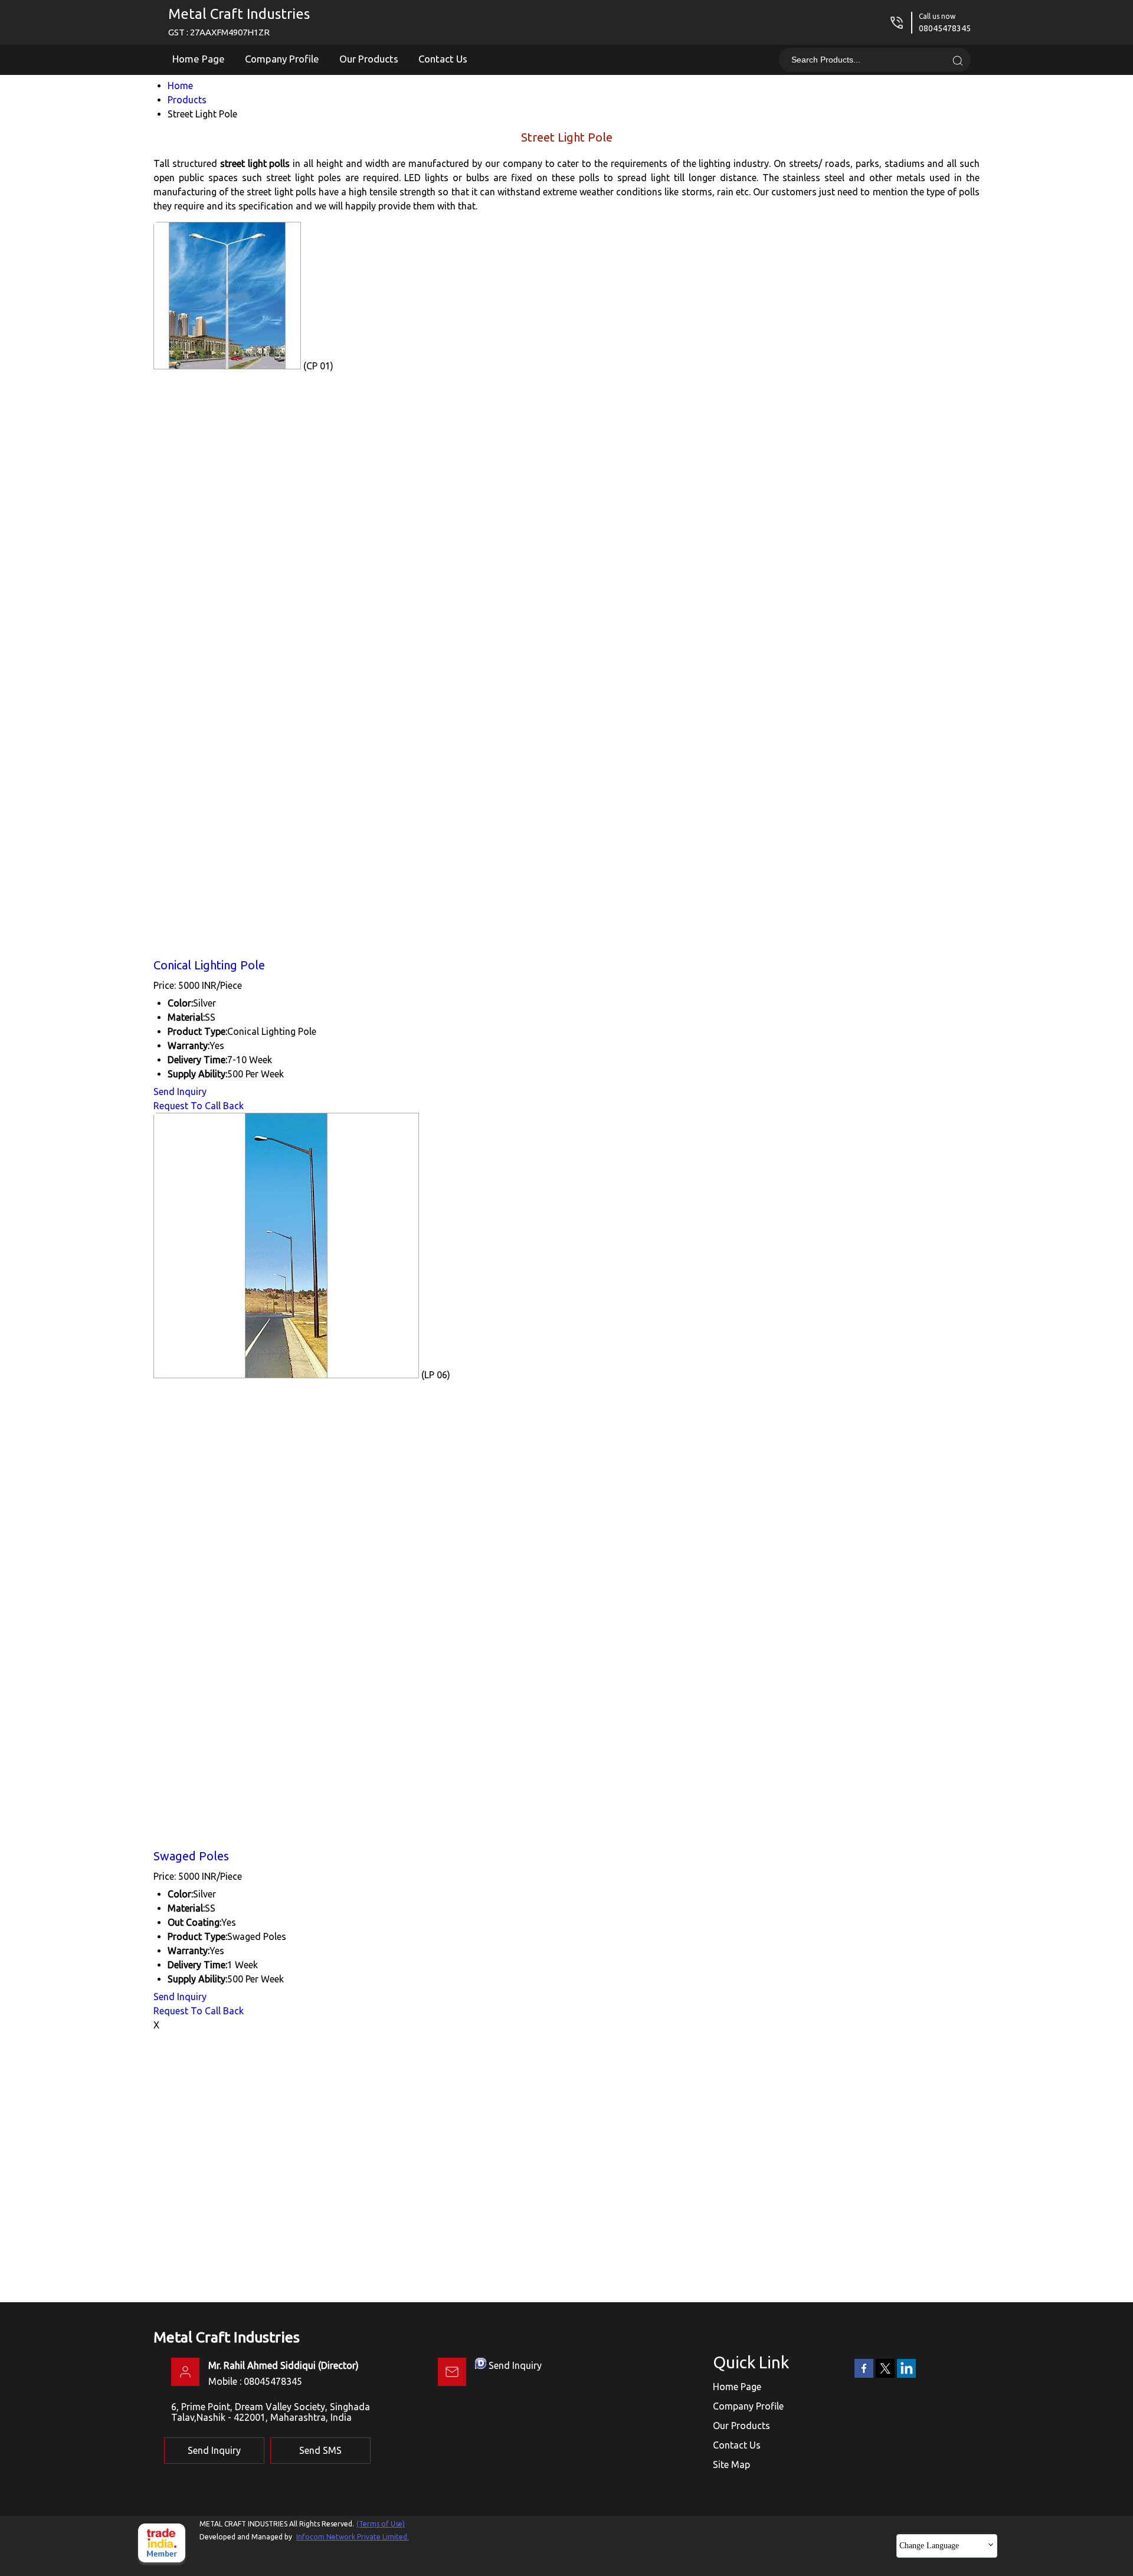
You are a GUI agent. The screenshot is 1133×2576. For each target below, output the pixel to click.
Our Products (369, 59)
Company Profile (282, 59)
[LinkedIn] (906, 2375)
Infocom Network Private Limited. (353, 2537)
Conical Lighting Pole (209, 965)
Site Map (731, 2464)
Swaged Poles (191, 1856)
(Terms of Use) (381, 2524)
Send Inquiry (180, 1092)
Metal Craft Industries (239, 22)
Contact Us (443, 59)
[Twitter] (885, 2375)
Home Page (199, 59)
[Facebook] (864, 2375)
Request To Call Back (199, 1106)
